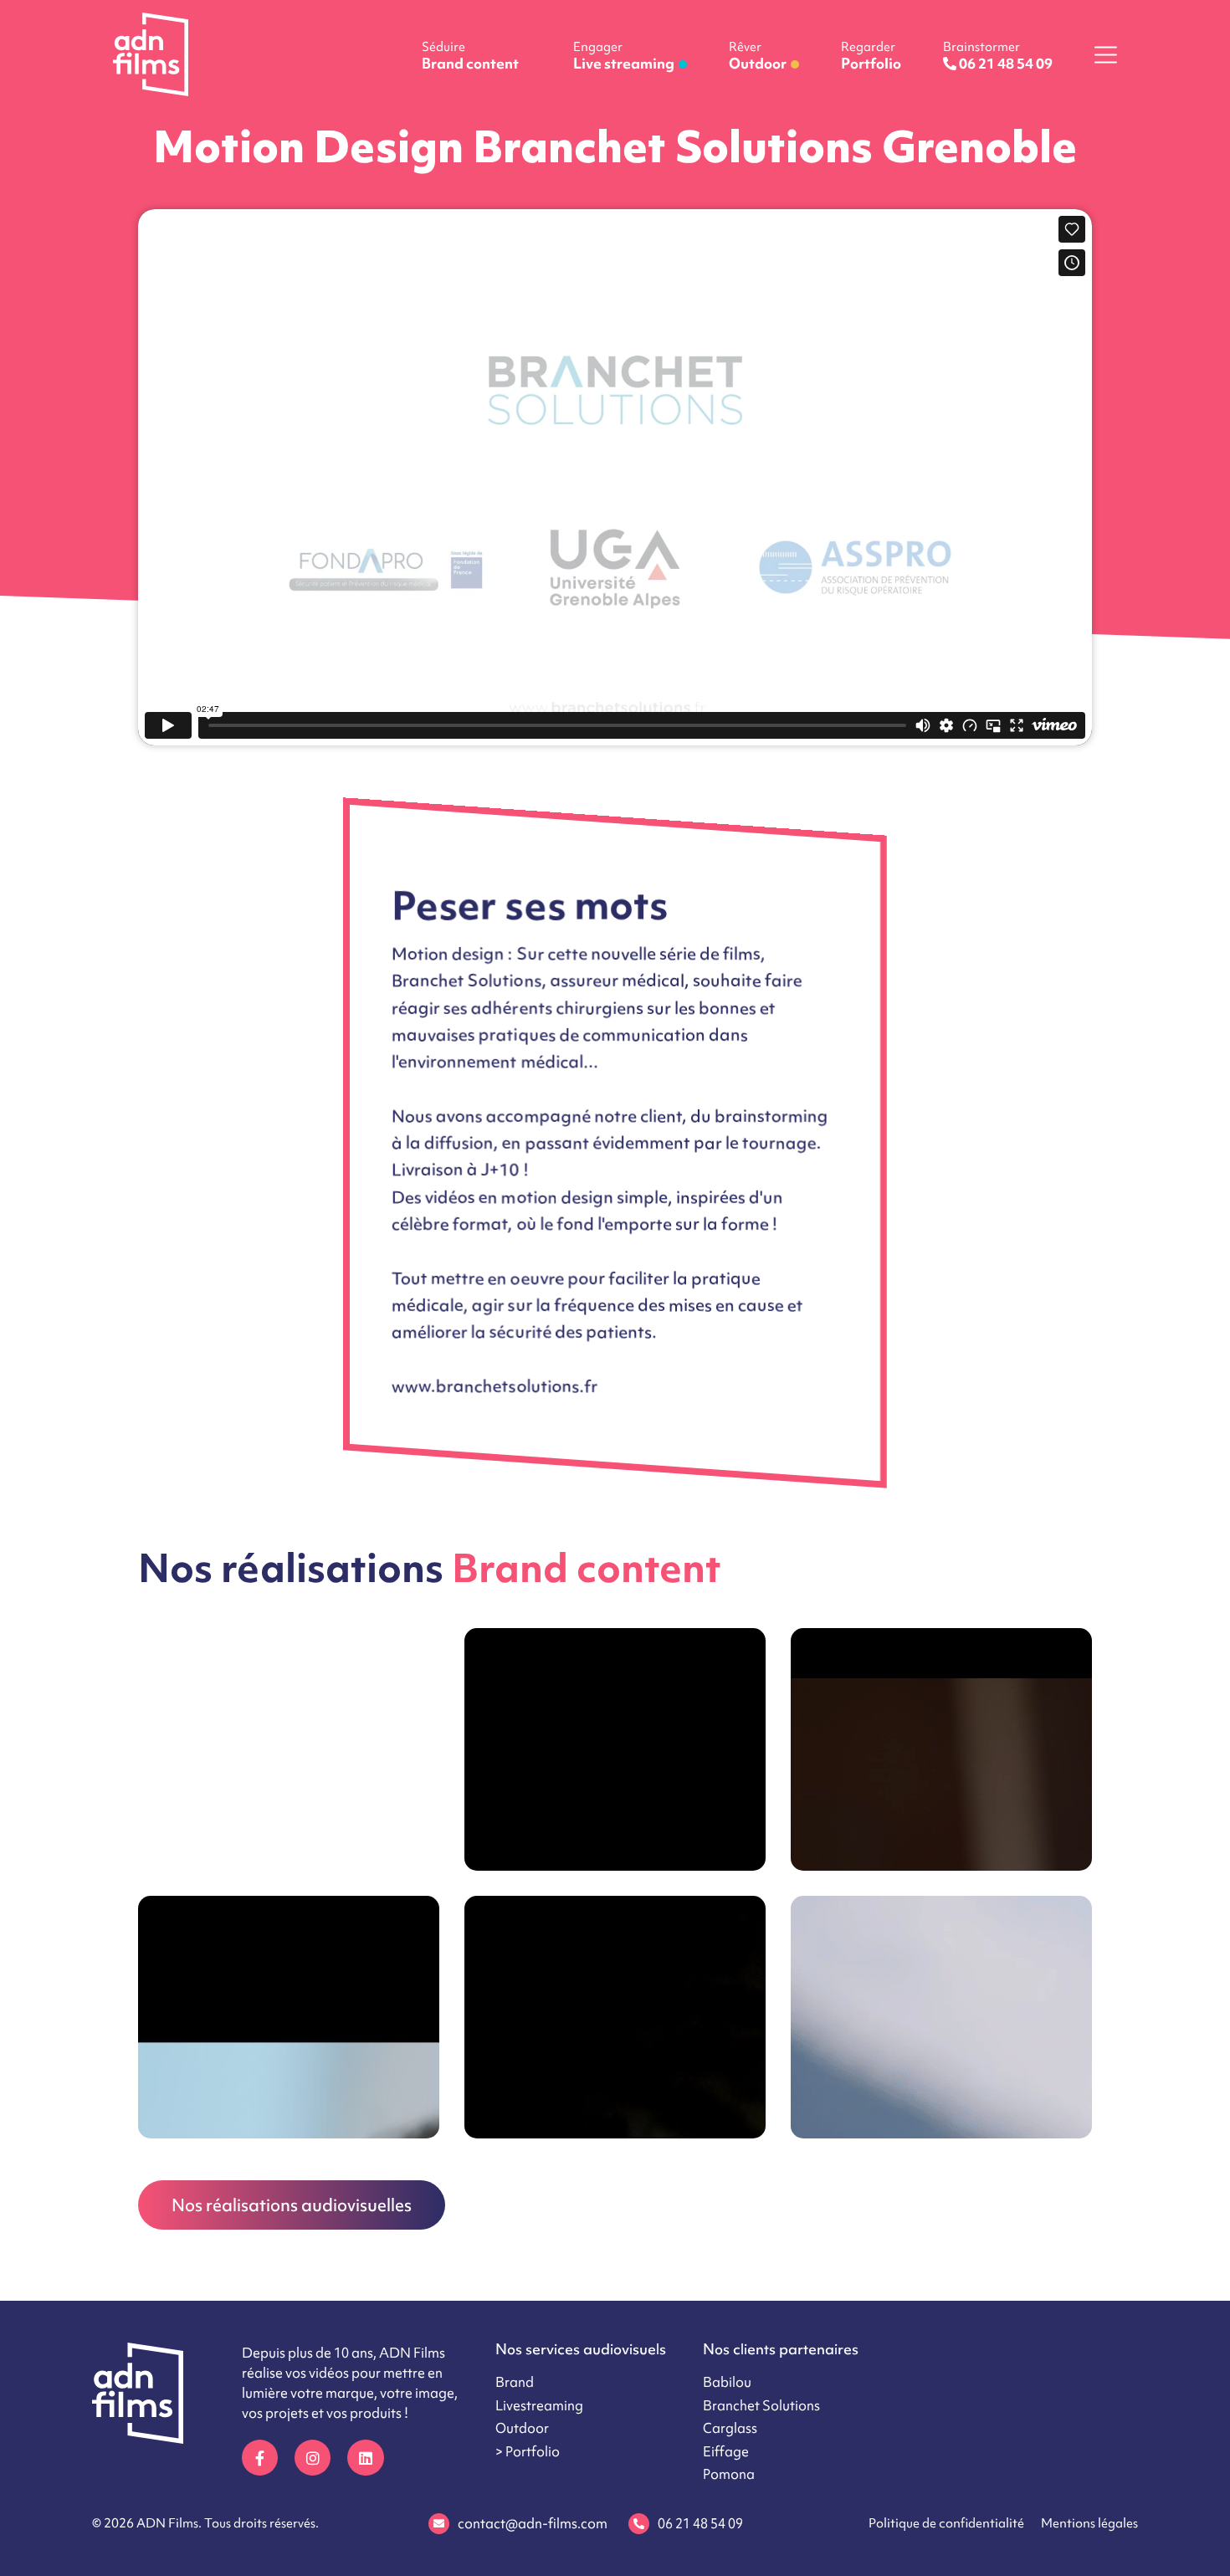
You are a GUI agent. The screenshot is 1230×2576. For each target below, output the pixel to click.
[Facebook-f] (260, 2458)
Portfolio (871, 56)
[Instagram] (313, 2458)
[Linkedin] (365, 2458)
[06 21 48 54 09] (639, 2524)
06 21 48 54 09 (700, 2523)
